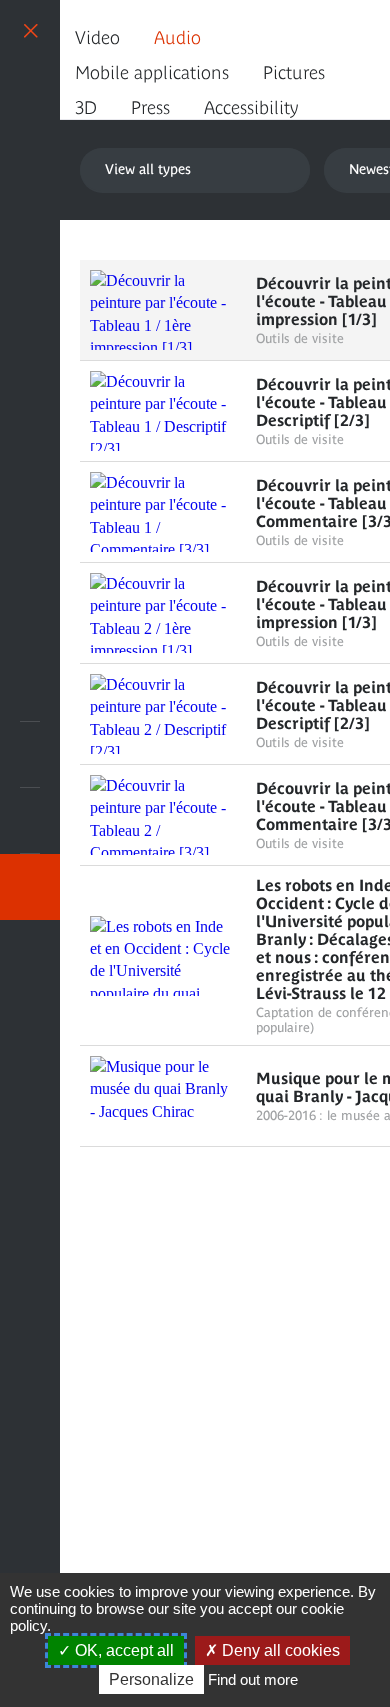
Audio (177, 37)
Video (97, 37)
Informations (30, 755)
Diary (30, 821)
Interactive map (30, 953)
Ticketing (30, 689)
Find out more (253, 1679)
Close (30, 30)
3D (86, 107)
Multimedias (30, 887)
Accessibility (251, 107)
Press (150, 107)
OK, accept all (122, 1650)
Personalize (151, 1679)
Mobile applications (152, 72)
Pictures (294, 72)
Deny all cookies (279, 1650)
